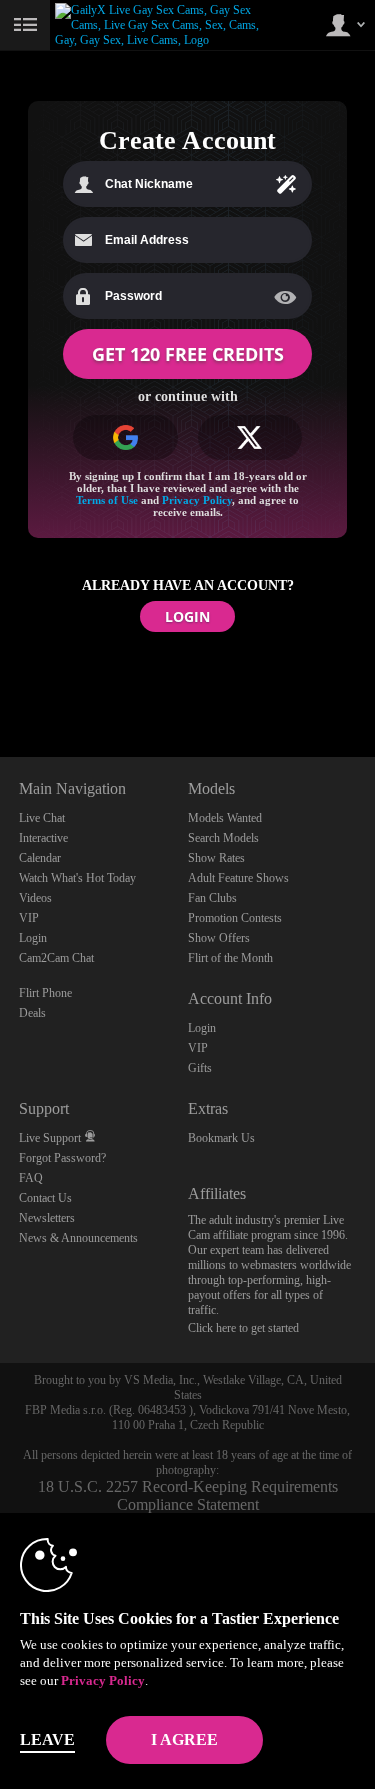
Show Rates (216, 858)
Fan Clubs (212, 898)
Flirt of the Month (230, 958)
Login (33, 938)
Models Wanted (225, 818)
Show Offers (219, 938)
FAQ (31, 1178)
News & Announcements (78, 1238)
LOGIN (187, 616)
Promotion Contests (235, 918)
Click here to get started (243, 1328)
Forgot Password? (62, 1158)
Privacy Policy (197, 500)
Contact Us (45, 1198)
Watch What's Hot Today (77, 878)
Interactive (43, 838)
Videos (35, 898)
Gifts (200, 1068)
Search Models (223, 838)
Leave (47, 1739)
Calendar (40, 858)
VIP (29, 918)
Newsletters (47, 1218)
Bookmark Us (221, 1138)
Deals (32, 1013)
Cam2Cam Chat (56, 958)
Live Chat (42, 818)
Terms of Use (107, 500)
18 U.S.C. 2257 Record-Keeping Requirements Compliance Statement (188, 1495)
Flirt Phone (45, 993)
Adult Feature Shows (238, 878)
